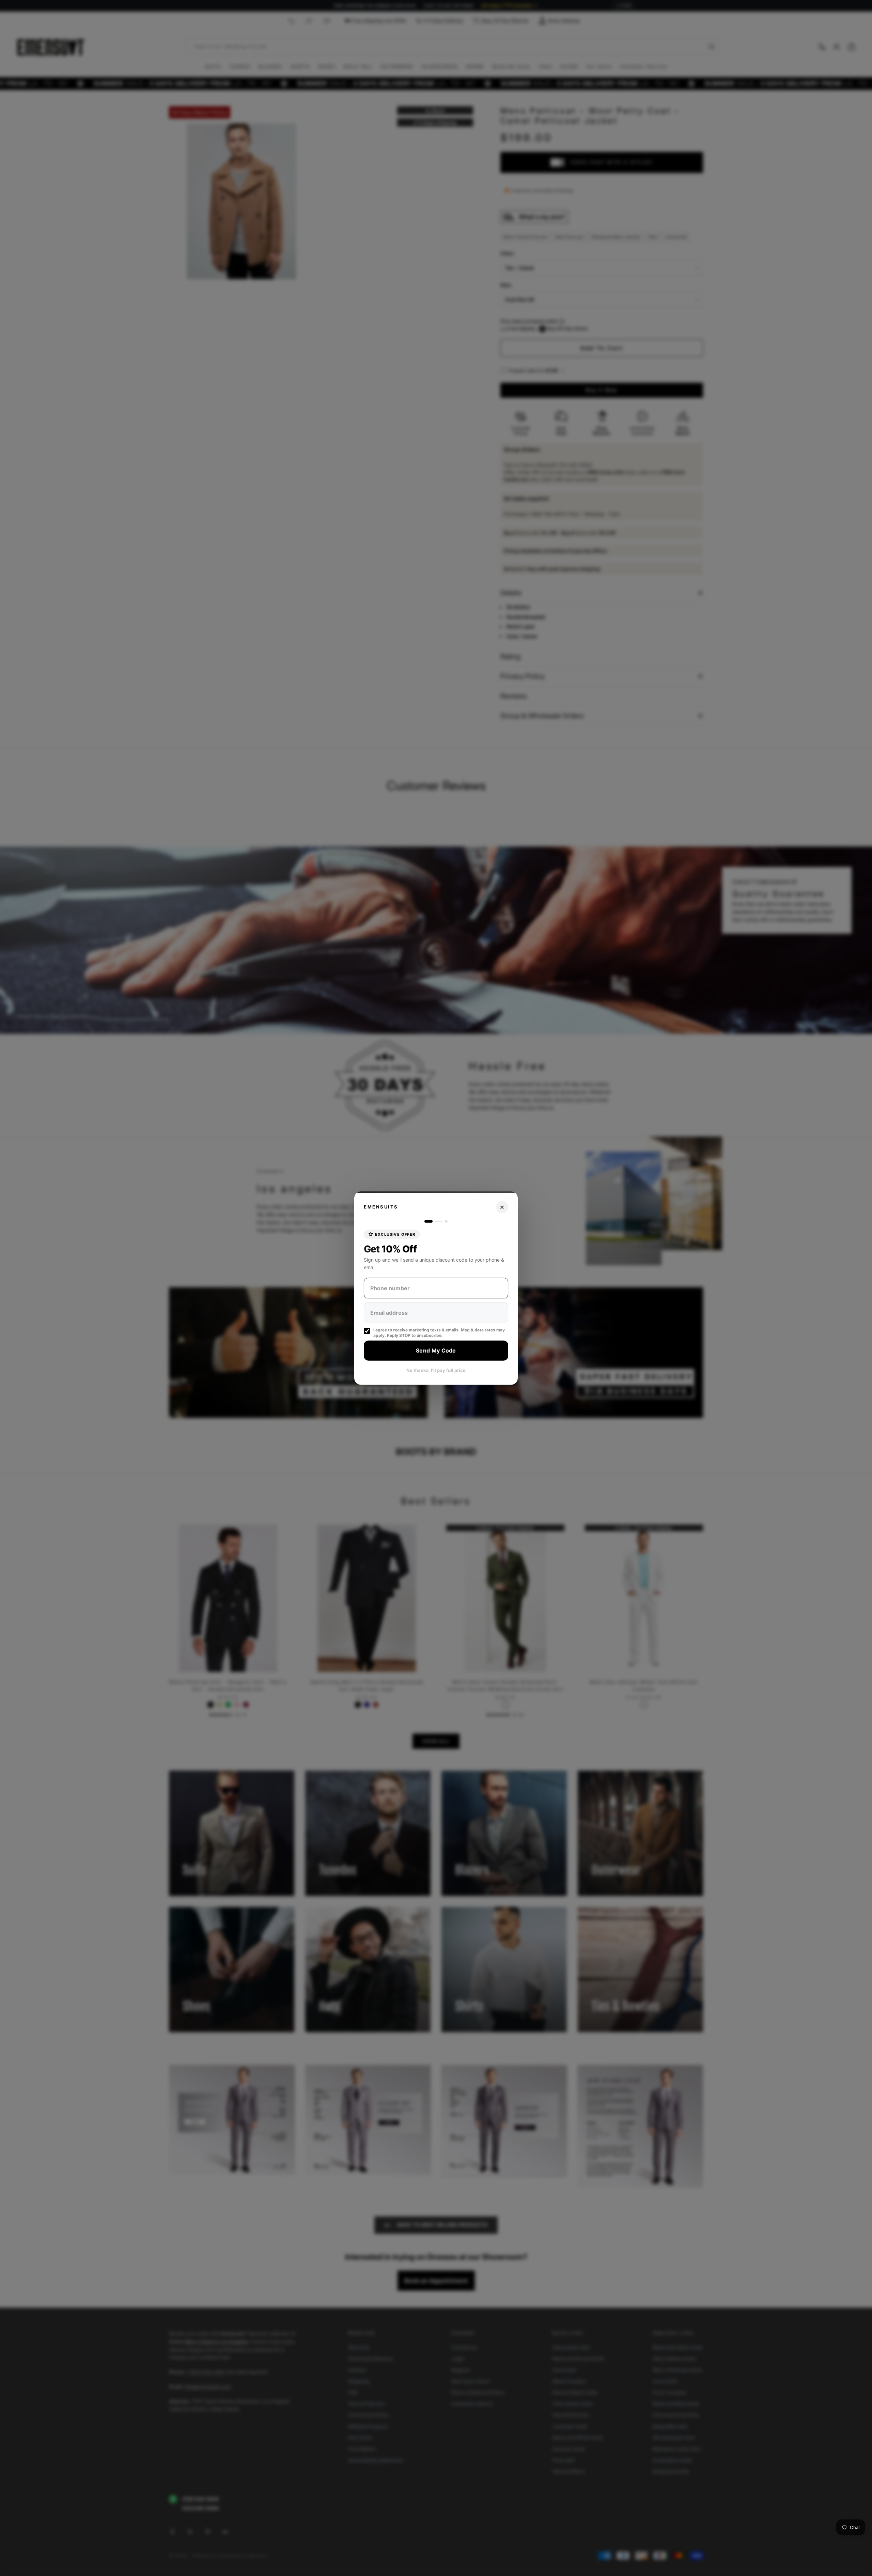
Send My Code (436, 1350)
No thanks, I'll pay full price (436, 1370)
